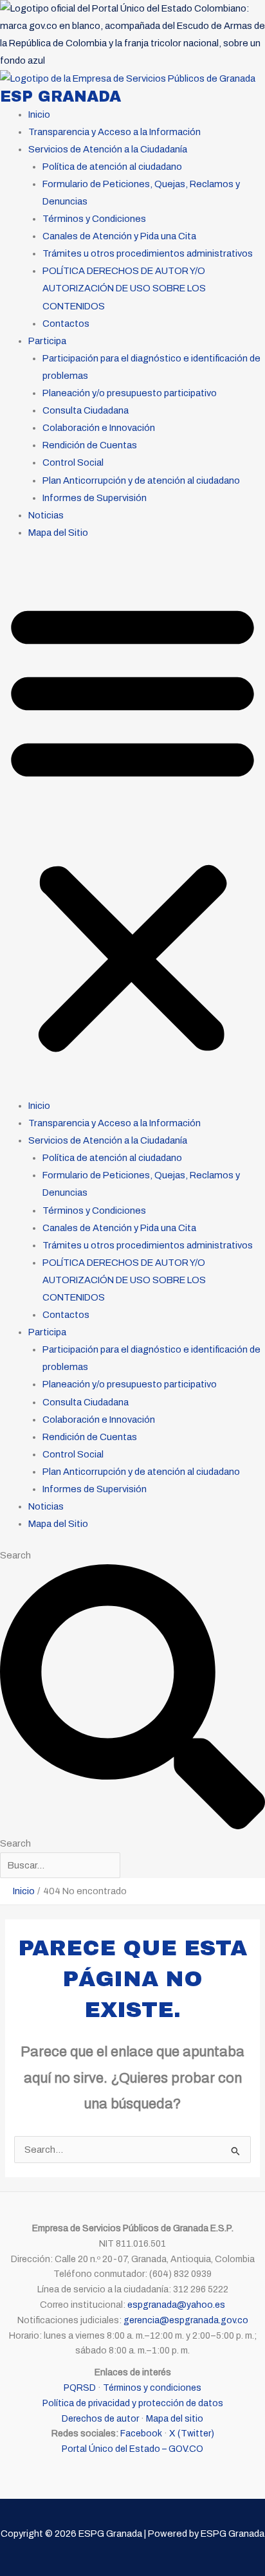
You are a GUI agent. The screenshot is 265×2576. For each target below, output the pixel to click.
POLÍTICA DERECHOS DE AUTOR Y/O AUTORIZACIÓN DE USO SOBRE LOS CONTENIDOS (124, 288)
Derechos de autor (100, 2419)
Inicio (39, 114)
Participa (47, 341)
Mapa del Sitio (58, 533)
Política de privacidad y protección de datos (133, 2403)
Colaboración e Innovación (99, 428)
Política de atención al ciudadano (112, 167)
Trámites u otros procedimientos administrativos (148, 253)
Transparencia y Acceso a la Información (114, 132)
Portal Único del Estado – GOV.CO (132, 2449)
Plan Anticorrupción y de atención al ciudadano (141, 480)
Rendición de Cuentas (90, 445)
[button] (132, 827)
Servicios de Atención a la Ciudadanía (108, 149)
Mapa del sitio (175, 2419)
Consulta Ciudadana (86, 410)
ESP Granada (60, 96)
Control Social (73, 462)
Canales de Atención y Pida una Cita (119, 236)
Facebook (141, 2434)
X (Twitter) (192, 2434)
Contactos (66, 324)
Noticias (46, 515)
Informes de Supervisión (95, 498)
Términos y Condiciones (94, 219)
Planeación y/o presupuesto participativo (130, 393)
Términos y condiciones (152, 2388)
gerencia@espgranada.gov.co (186, 2320)
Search (15, 1555)
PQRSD (80, 2388)
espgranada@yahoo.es (176, 2305)
